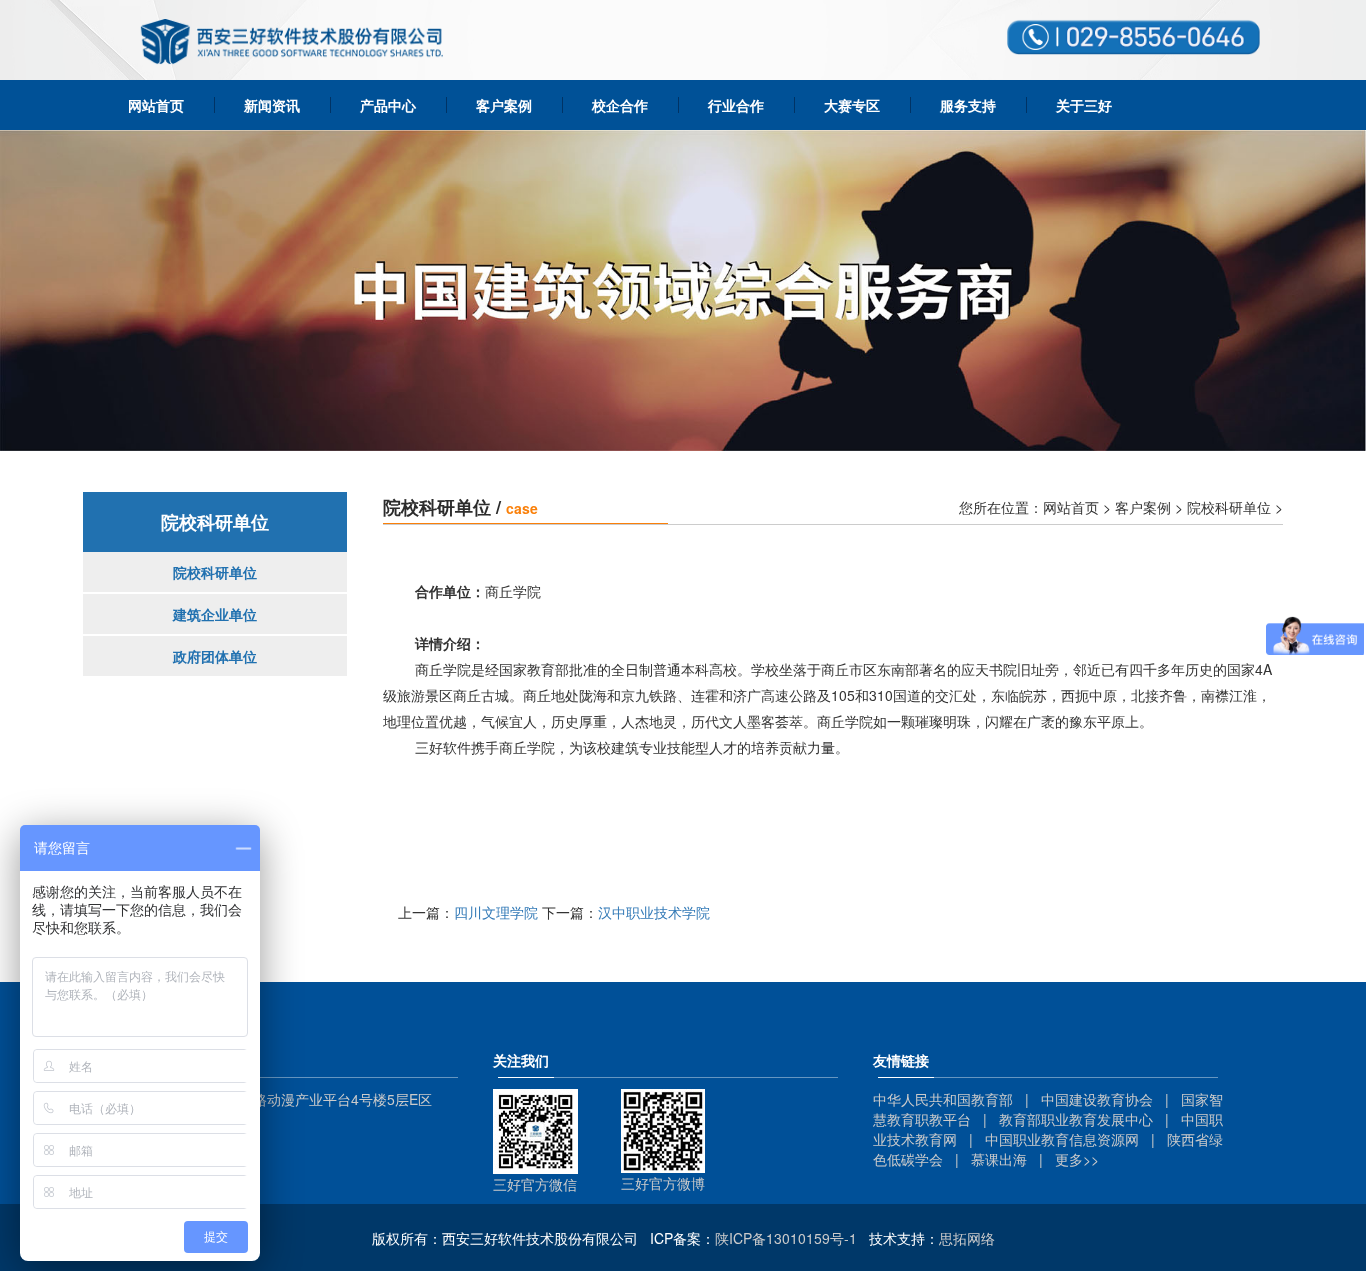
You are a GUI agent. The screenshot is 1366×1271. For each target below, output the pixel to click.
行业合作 (736, 105)
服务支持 (968, 105)
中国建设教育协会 (1097, 1099)
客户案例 (504, 105)
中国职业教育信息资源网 (1062, 1139)
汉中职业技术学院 (654, 912)
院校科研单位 (215, 572)
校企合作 (620, 105)
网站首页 (156, 105)
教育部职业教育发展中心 (1076, 1119)
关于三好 (1084, 105)
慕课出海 (999, 1159)
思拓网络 (967, 1238)
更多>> (1077, 1159)
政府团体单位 (215, 656)
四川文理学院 (496, 912)
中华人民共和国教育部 (943, 1099)
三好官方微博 (663, 1183)
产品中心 (388, 105)
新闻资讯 (272, 105)
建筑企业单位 (215, 614)
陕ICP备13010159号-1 (786, 1238)
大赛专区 (852, 105)
